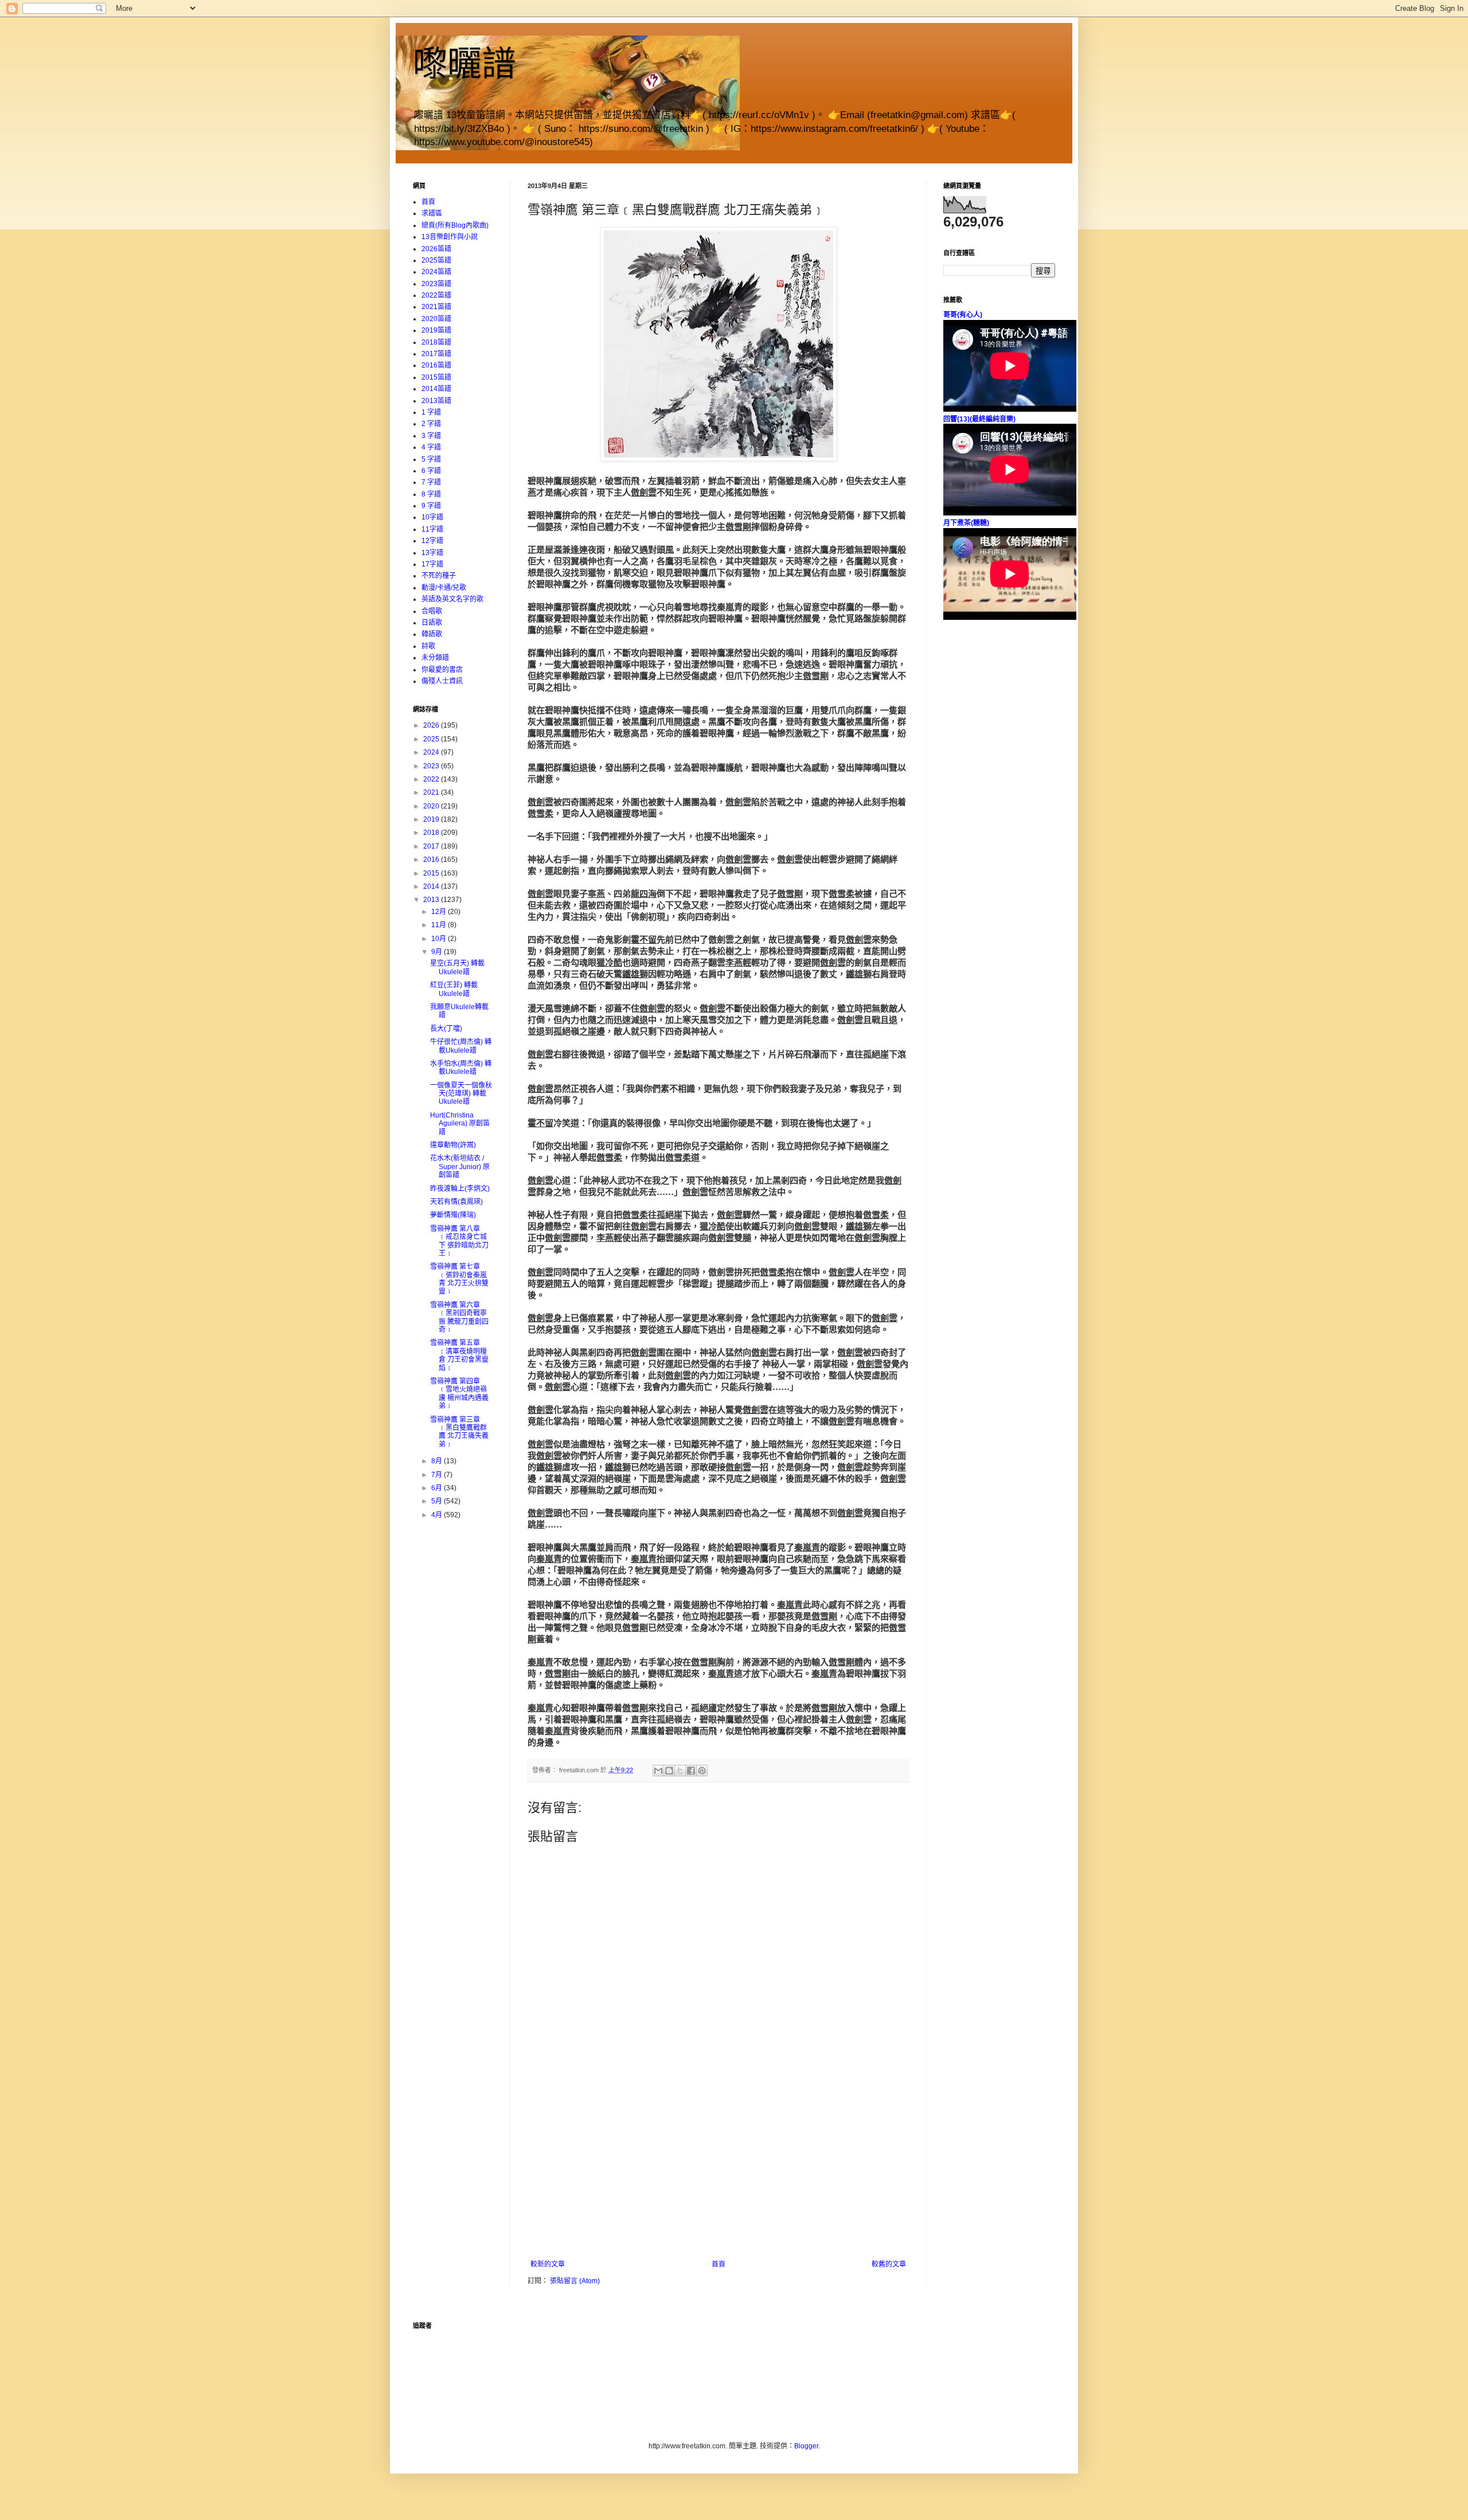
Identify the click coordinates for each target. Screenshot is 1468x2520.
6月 (438, 1488)
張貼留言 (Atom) (575, 2281)
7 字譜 (431, 482)
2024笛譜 (436, 272)
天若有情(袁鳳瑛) (456, 1202)
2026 (432, 725)
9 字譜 (431, 506)
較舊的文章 (889, 2264)
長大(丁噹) (446, 1029)
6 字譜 (431, 471)
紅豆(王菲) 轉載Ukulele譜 (454, 989)
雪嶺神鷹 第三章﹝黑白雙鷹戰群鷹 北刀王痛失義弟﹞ (459, 1432)
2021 (432, 792)
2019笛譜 (436, 330)
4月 (438, 1515)
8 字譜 (431, 494)
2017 (432, 846)
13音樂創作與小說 (450, 237)
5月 (438, 1501)
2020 (432, 806)
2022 (432, 779)
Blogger (806, 2446)
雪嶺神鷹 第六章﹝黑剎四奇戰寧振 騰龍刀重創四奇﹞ (459, 1317)
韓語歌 (432, 634)
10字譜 (432, 517)
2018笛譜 (436, 342)
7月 (438, 1475)
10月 (440, 939)
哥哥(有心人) (963, 315)
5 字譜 (431, 459)
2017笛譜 (436, 354)
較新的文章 (548, 2264)
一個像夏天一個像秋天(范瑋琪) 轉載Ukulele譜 (461, 1094)
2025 (432, 739)
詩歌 (428, 646)
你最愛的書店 (442, 670)
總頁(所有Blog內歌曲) (455, 225)
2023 (432, 766)
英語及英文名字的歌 (452, 599)
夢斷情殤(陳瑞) (453, 1215)
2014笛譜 (436, 389)
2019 (432, 819)
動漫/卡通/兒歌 (444, 588)
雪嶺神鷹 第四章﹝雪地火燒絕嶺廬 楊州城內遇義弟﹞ (459, 1394)
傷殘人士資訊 (442, 681)
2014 (432, 886)
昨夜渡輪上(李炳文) (460, 1189)
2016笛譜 (436, 365)
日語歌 (432, 623)
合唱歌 (432, 611)
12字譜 (432, 541)
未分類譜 (435, 658)
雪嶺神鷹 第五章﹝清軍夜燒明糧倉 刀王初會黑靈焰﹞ (459, 1355)
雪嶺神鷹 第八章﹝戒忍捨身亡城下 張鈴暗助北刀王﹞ (459, 1241)
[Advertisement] (719, 2174)
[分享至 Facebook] (691, 1771)
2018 (432, 833)
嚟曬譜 (464, 64)
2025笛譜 (436, 260)
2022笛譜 (436, 295)
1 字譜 (431, 412)
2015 (432, 873)
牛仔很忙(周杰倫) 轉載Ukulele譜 (461, 1046)
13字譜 (432, 553)
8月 (438, 1461)
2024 (432, 752)
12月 (440, 912)
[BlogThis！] (669, 1771)
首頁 (719, 2264)
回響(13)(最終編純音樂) (979, 419)
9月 (438, 952)
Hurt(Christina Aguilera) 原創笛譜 (460, 1124)
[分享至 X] (680, 1771)
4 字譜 (431, 447)
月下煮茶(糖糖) (966, 523)
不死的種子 (439, 576)
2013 (432, 900)
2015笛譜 (436, 377)
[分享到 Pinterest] (702, 1771)
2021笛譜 (436, 307)
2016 (432, 859)
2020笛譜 (436, 319)
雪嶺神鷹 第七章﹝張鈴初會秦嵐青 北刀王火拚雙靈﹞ (459, 1279)
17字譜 (432, 564)
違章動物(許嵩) (453, 1145)
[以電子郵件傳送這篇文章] (658, 1771)
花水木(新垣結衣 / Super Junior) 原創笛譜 (460, 1167)
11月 (440, 925)
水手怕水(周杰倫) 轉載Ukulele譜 (461, 1068)
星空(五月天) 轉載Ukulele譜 (457, 967)
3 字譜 (431, 436)
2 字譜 (431, 424)
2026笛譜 (436, 249)
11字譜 (432, 529)
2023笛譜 (436, 284)
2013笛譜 (436, 401)
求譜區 (432, 213)
